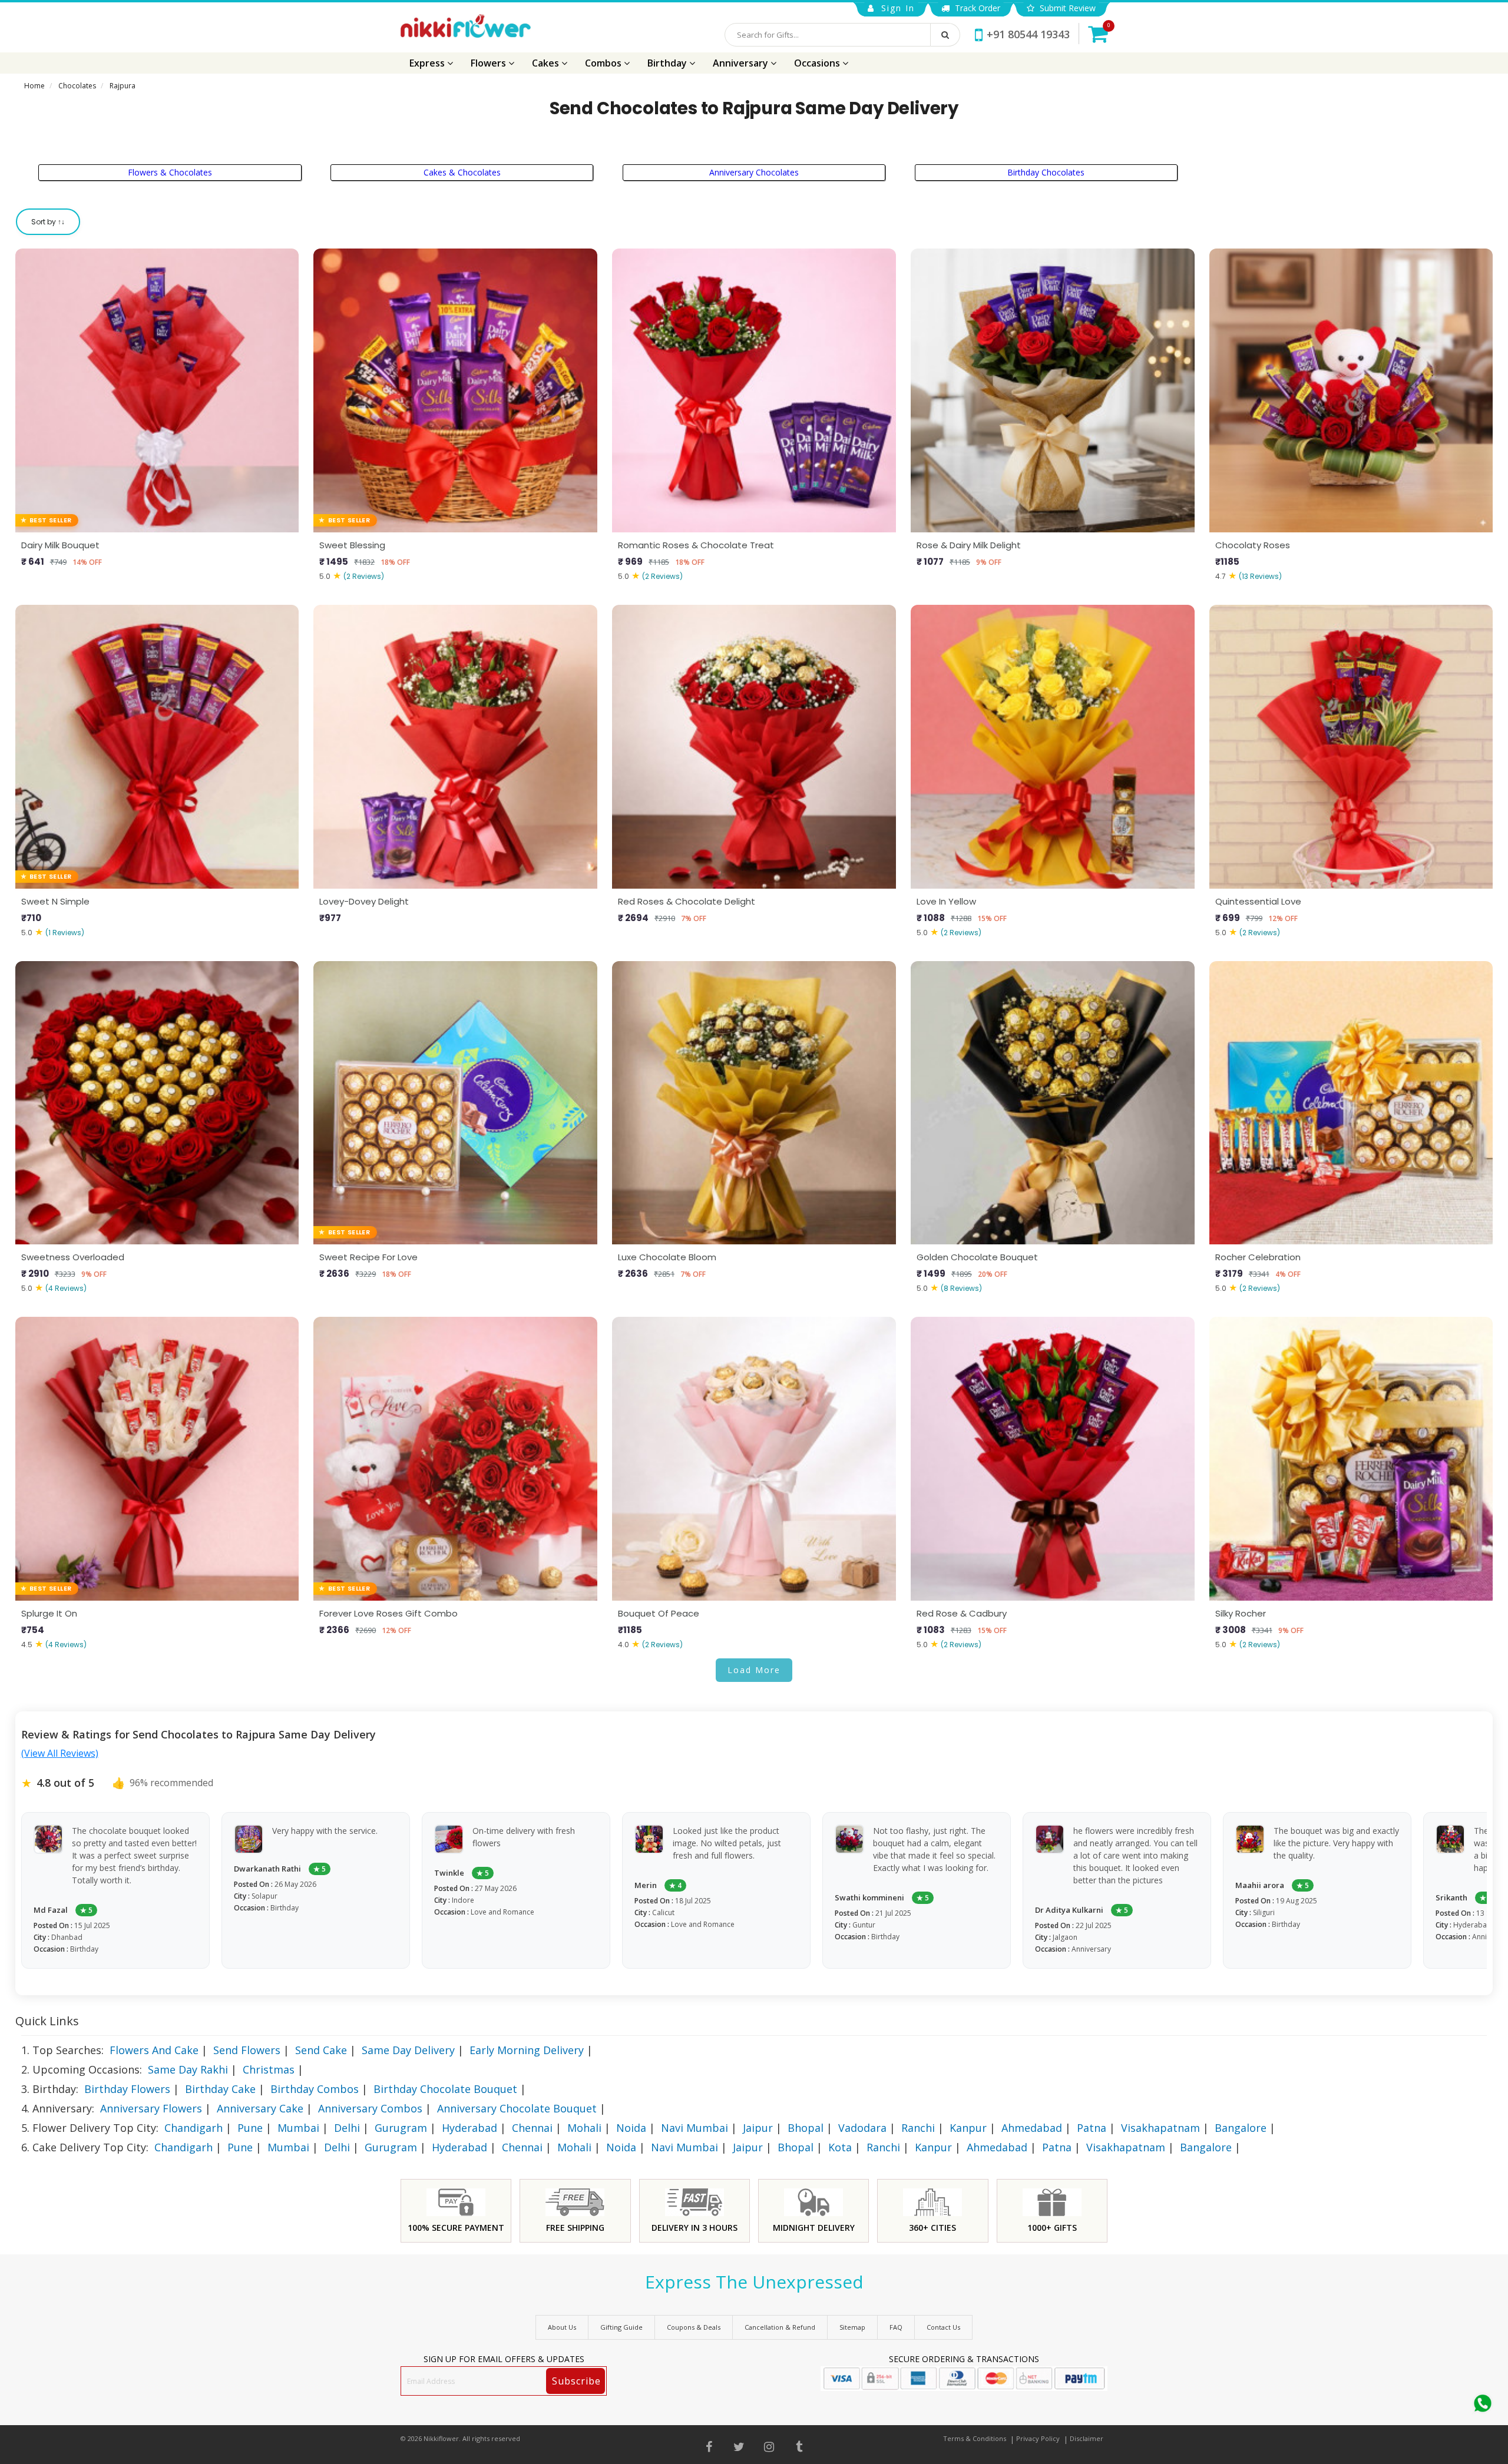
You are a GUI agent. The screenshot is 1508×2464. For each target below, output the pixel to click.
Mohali (584, 2128)
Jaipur (758, 2128)
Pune (250, 2128)
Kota (840, 2147)
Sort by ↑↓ (48, 222)
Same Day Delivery (408, 2050)
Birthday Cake (220, 2089)
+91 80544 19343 (1028, 34)
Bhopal (806, 2128)
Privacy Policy (1038, 2438)
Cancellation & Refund (780, 2327)
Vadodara (862, 2128)
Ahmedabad (1032, 2128)
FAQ (896, 2327)
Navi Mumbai (695, 2128)
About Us (562, 2327)
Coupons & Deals (694, 2327)
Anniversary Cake (260, 2108)
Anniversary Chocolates (754, 172)
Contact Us (943, 2327)
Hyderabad (469, 2128)
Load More (754, 1670)
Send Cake (321, 2050)
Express (428, 63)
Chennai (532, 2128)
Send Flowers (247, 2050)
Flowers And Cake (154, 2050)
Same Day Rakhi (188, 2069)
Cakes (547, 63)
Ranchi (918, 2128)
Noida (631, 2128)
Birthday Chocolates (1046, 172)
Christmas (269, 2069)
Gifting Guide (621, 2327)
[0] (1098, 34)
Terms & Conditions (975, 2438)
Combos (604, 63)
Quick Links (47, 2021)
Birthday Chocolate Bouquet (445, 2089)
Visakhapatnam (1160, 2128)
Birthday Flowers (127, 2089)
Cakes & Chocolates (462, 172)
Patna (1092, 2128)
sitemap (852, 2327)
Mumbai (298, 2128)
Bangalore (1241, 2128)
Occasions (818, 63)
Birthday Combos (315, 2089)
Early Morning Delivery (527, 2050)
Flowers (490, 63)
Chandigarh (194, 2128)
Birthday (668, 63)
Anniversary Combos (370, 2108)
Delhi (347, 2128)
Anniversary (742, 63)
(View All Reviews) (60, 1753)
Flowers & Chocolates (170, 172)
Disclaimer (1087, 2438)
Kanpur (968, 2128)
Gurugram (401, 2128)
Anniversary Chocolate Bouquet (517, 2108)
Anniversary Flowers (151, 2108)
